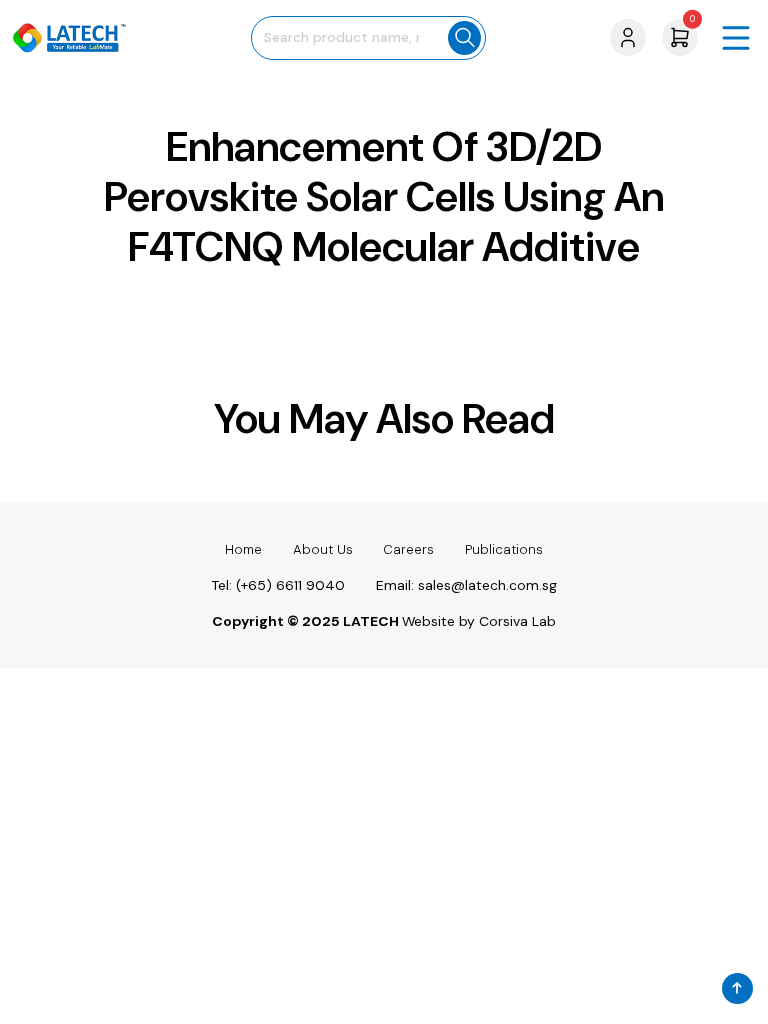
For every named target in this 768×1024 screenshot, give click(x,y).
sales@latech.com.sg (487, 585)
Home (243, 549)
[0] (680, 36)
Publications (504, 549)
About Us (323, 549)
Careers (408, 549)
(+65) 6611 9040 (290, 585)
